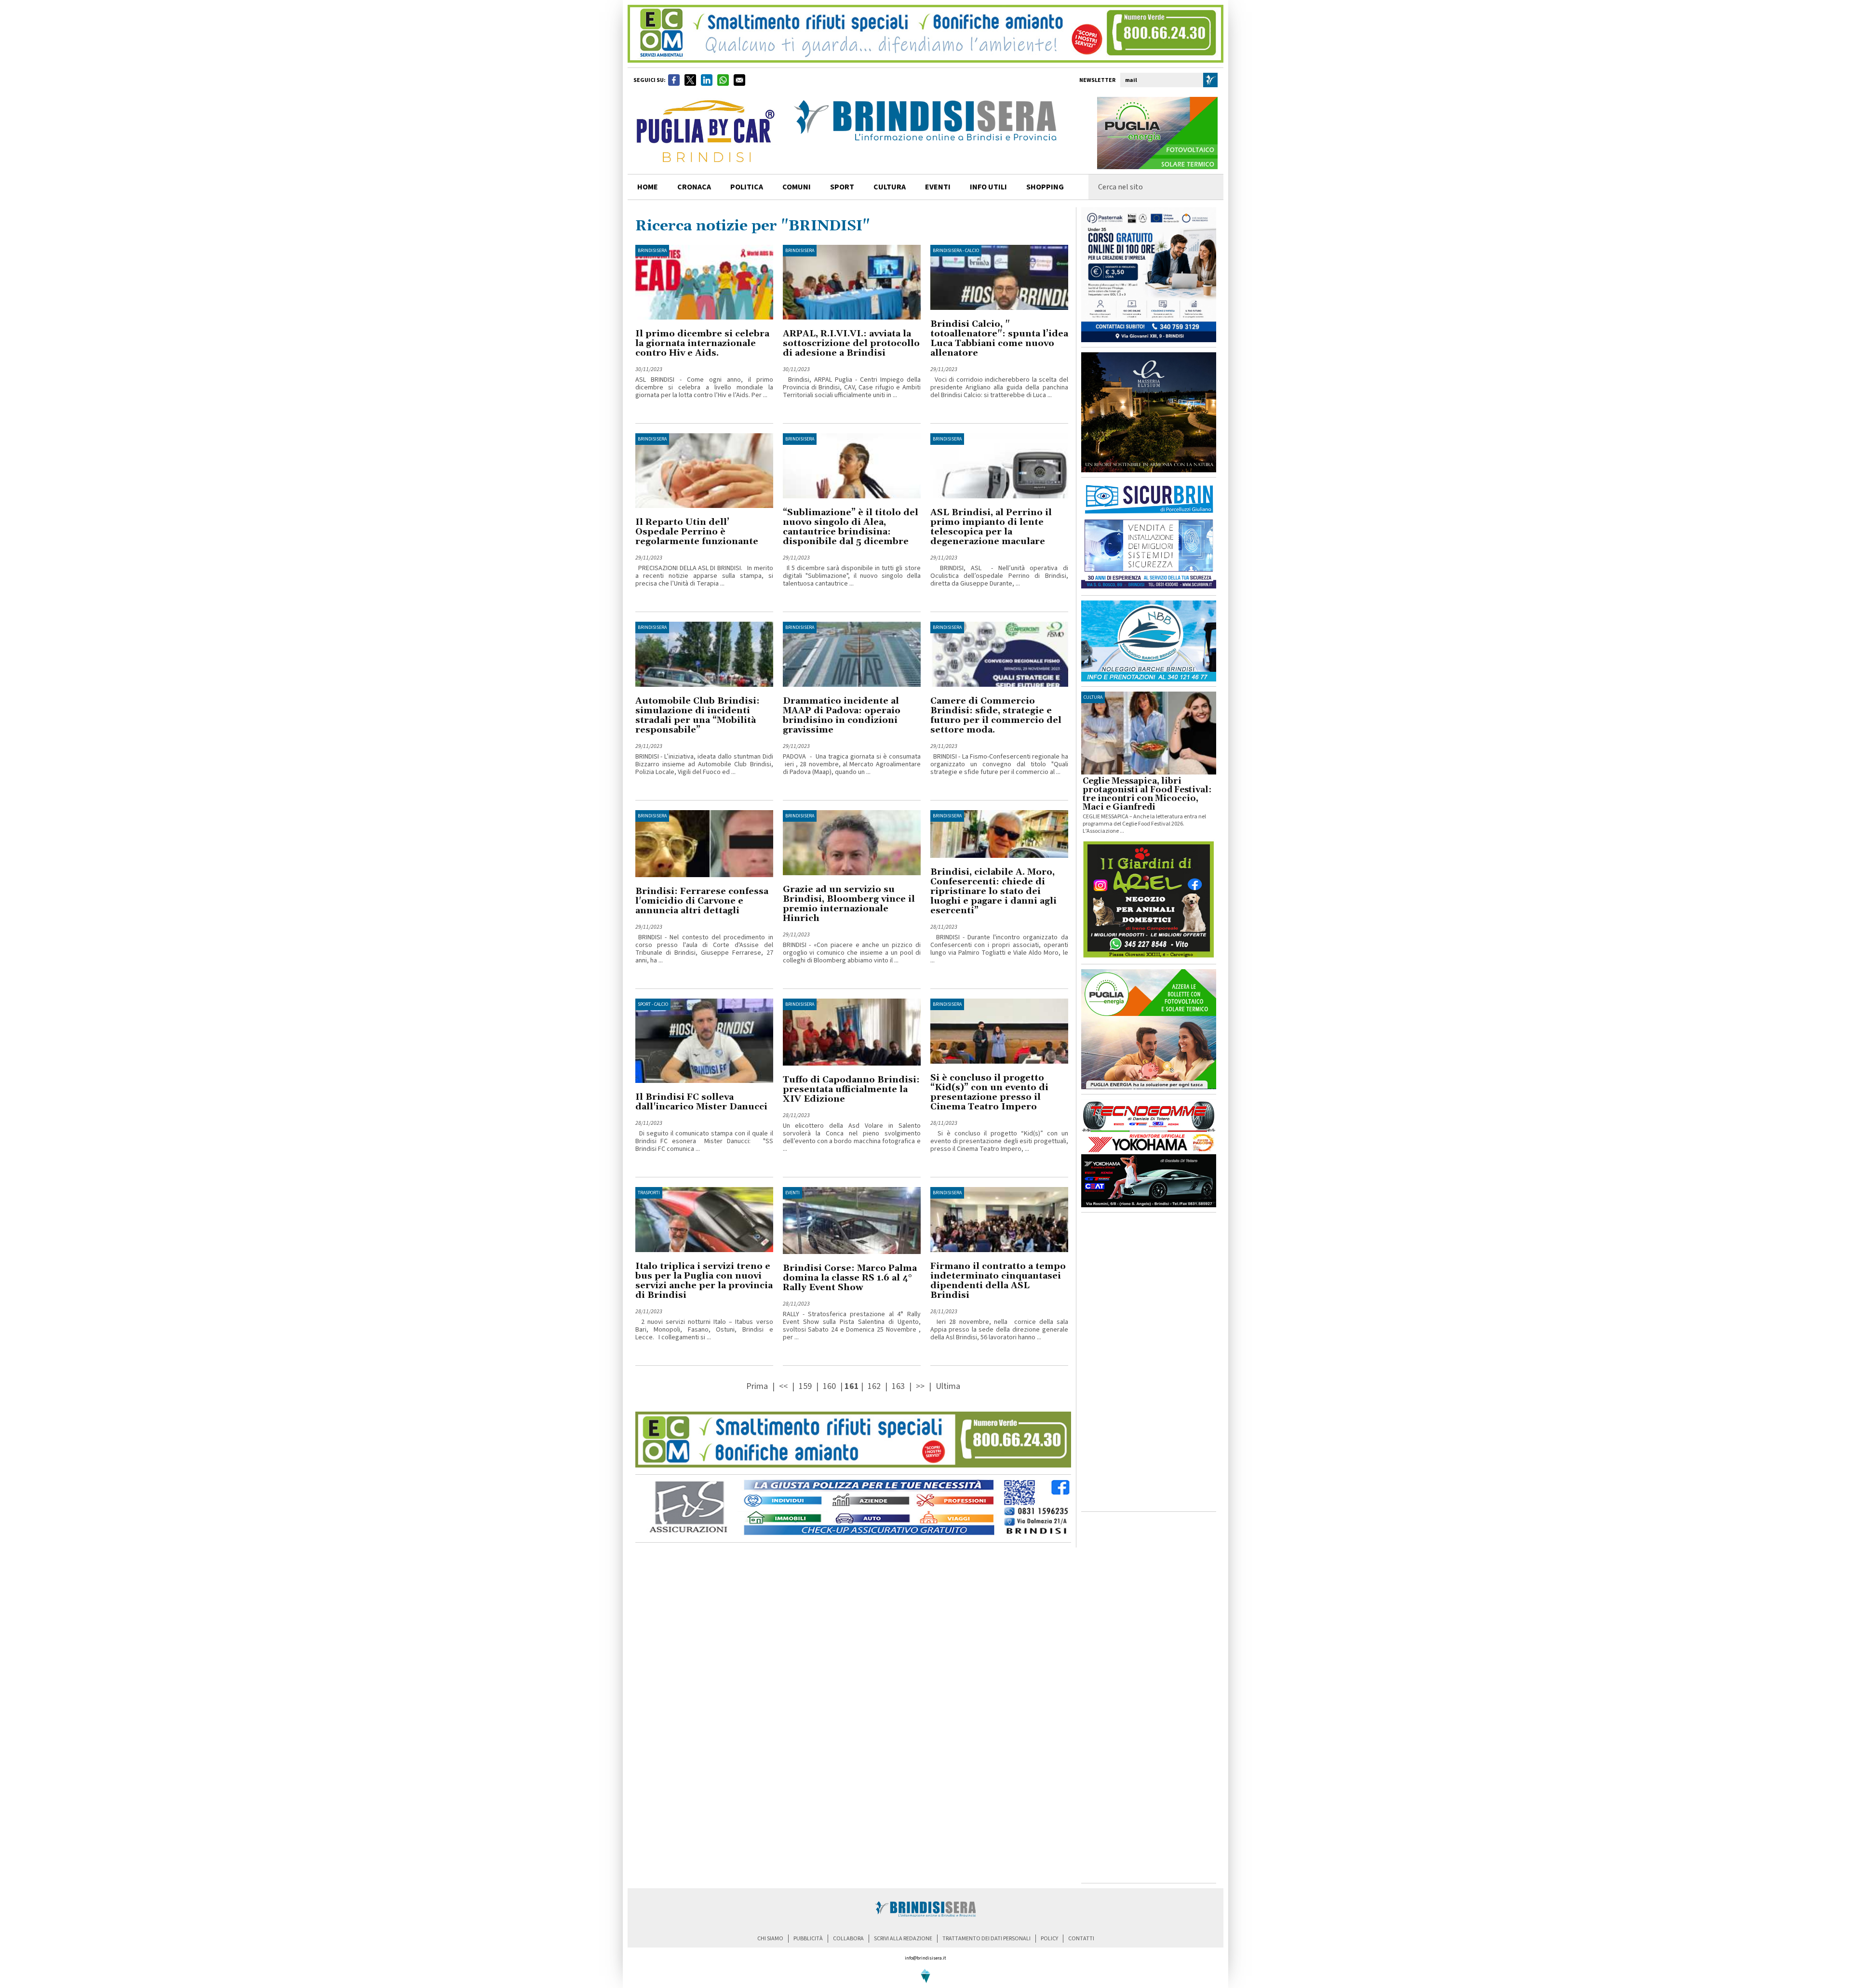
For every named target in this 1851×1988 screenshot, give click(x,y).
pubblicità (808, 1939)
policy (1049, 1939)
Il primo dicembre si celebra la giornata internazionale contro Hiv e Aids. (702, 343)
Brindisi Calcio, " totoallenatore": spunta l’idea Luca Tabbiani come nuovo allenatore (999, 339)
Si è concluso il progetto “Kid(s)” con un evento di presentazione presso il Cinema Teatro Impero (989, 1092)
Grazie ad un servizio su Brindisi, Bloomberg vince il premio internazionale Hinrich (849, 904)
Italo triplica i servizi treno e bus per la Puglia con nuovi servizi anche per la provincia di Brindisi (704, 1281)
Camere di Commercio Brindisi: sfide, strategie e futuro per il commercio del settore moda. (996, 715)
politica (747, 187)
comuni (797, 187)
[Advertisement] (1149, 1362)
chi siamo (770, 1939)
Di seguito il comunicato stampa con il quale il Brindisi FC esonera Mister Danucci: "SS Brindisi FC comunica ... (704, 1141)
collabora (848, 1939)
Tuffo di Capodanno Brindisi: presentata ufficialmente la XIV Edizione (851, 1089)
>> (921, 1386)
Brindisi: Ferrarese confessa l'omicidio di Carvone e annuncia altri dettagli (702, 901)
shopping (1045, 187)
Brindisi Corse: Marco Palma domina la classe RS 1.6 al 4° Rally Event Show (850, 1278)
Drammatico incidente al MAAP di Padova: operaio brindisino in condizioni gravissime (842, 715)
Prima (758, 1386)
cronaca (694, 187)
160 (829, 1386)
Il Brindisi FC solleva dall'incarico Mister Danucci (701, 1102)
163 (898, 1386)
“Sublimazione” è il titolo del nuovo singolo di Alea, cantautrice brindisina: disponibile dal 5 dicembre (851, 527)
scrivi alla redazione (903, 1939)
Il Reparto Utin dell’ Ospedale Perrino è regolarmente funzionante (697, 532)
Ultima (948, 1386)
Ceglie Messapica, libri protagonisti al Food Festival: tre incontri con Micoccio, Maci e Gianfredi (1147, 794)
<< (784, 1386)
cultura (890, 187)
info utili (988, 187)
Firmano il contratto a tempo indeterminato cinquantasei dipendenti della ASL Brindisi (998, 1281)
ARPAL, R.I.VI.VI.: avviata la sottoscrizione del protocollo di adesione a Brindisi (851, 343)
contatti (1081, 1939)
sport (842, 187)
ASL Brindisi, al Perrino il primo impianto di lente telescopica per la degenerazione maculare (991, 527)
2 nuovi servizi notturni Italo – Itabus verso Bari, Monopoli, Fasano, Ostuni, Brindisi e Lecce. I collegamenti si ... (704, 1330)
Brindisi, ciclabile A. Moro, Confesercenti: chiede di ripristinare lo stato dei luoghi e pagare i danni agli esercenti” (993, 891)
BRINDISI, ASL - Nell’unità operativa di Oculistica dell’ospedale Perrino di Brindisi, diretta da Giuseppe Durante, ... (999, 576)
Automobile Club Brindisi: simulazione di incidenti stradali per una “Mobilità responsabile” (697, 715)
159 (805, 1386)
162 (874, 1386)
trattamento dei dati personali (986, 1939)
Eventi (938, 187)
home (648, 187)
